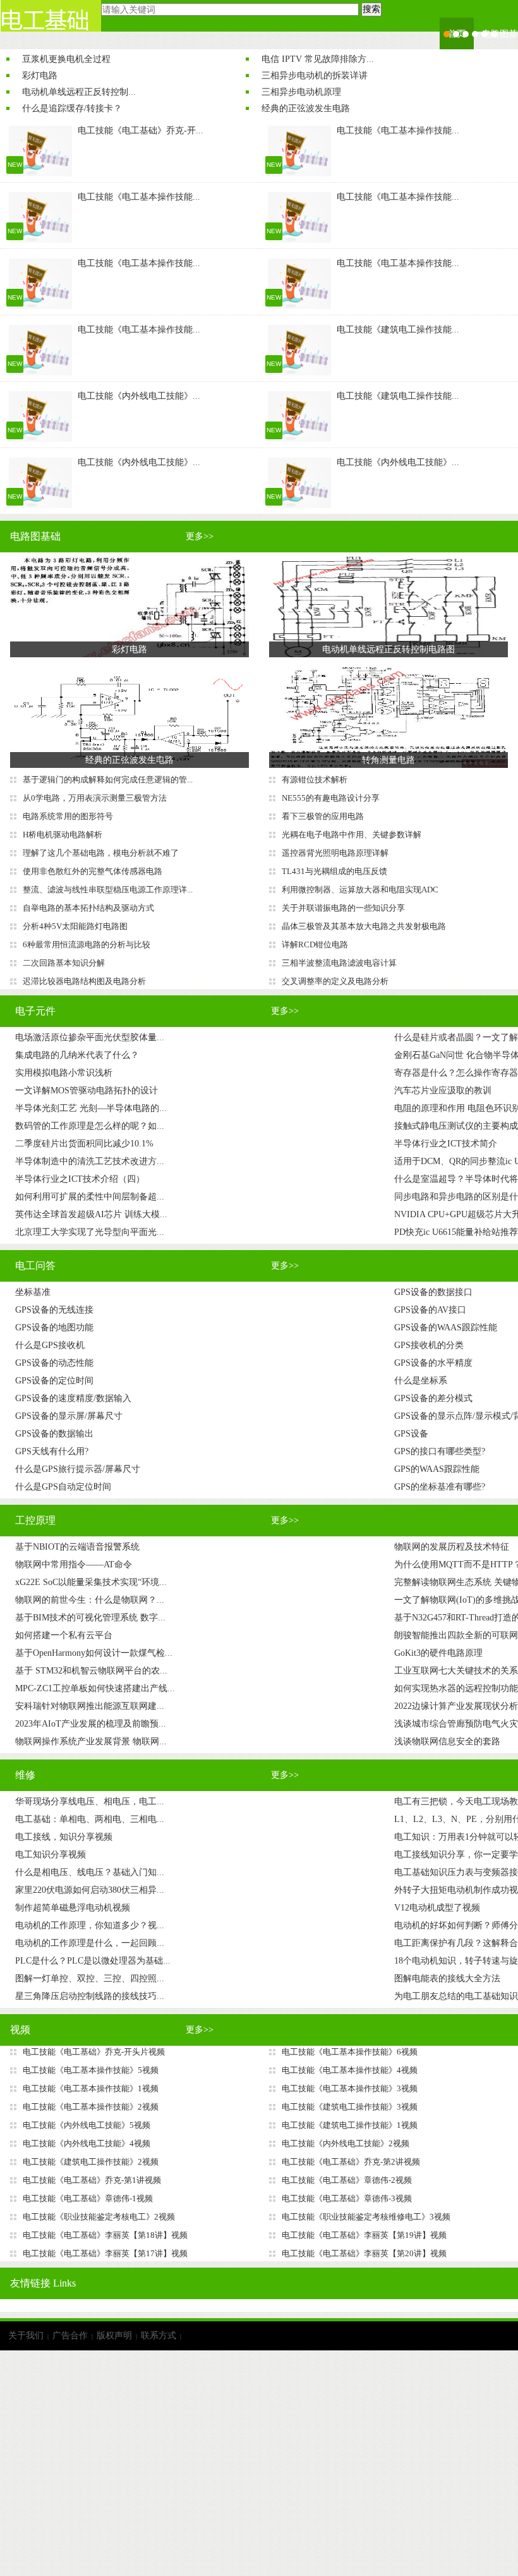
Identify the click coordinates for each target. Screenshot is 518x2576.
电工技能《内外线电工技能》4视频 (87, 2143)
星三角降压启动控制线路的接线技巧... (90, 1996)
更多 (200, 536)
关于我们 (26, 2336)
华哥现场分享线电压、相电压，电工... (90, 1801)
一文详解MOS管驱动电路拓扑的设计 (87, 1091)
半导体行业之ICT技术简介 (446, 1144)
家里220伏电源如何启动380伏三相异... (90, 1890)
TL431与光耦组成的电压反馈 (334, 871)
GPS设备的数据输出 (54, 1434)
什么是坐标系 (421, 1381)
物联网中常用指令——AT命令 (74, 1564)
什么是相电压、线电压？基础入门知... (90, 1872)
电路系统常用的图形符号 (68, 816)
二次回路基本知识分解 (64, 963)
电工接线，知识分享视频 (64, 1837)
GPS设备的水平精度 (433, 1363)
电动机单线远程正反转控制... (79, 92)
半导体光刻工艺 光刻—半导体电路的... (91, 1108)
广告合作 (70, 2336)
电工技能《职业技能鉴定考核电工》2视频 (99, 2217)
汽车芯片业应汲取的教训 (443, 1091)
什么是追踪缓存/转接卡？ (72, 108)
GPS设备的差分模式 (433, 1398)
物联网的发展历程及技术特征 (452, 1547)
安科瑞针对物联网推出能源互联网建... (90, 1706)
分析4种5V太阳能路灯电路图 (75, 926)
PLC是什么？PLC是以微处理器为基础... (93, 1961)
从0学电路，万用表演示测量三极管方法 (95, 798)
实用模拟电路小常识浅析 (64, 1073)
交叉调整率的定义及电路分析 (335, 981)
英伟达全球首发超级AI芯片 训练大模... (91, 1214)
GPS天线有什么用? (52, 1451)
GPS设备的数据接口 (433, 1292)
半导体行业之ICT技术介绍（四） (80, 1179)
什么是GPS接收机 (50, 1345)
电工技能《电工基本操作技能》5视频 (91, 2070)
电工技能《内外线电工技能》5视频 (87, 2125)
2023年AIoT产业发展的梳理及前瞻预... (91, 1724)
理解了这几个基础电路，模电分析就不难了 (101, 853)
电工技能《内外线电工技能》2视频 (346, 2143)
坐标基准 (33, 1292)
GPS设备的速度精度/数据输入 (73, 1398)
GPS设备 (411, 1434)
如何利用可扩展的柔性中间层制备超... (90, 1197)
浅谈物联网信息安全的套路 (447, 1741)
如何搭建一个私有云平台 (64, 1635)
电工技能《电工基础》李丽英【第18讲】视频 (105, 2235)
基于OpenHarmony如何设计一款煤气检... (94, 1653)
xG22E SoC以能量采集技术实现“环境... (91, 1582)
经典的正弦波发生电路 (306, 108)
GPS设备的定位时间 (54, 1381)
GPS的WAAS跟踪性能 (437, 1469)
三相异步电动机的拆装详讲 (315, 76)
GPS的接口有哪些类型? (440, 1451)
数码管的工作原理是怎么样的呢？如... (90, 1126)
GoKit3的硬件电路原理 (438, 1653)
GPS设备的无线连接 (54, 1310)
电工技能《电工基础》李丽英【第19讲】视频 (364, 2235)
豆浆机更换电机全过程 (66, 59)
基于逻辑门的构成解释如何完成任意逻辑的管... (108, 780)
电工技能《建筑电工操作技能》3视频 (350, 2107)
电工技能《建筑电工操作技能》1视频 (350, 2125)
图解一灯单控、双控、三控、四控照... (90, 1978)
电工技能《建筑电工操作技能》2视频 (91, 2162)
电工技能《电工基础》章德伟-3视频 (347, 2198)
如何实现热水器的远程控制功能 (456, 1688)
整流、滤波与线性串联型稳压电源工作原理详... (108, 890)
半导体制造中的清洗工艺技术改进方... (90, 1161)
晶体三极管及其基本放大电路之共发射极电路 (364, 926)
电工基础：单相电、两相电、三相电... (90, 1819)
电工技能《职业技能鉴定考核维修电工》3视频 (366, 2217)
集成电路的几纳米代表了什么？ (77, 1055)
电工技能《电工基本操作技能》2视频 (91, 2107)
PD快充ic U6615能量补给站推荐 (456, 1232)
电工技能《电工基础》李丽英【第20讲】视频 (364, 2253)
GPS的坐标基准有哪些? (440, 1487)
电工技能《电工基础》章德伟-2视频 (347, 2180)
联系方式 (159, 2336)
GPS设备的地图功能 (54, 1327)
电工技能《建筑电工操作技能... (398, 330)
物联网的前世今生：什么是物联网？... (90, 1600)
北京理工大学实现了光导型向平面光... (90, 1232)
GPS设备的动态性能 (54, 1363)
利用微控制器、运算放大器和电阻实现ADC (360, 890)
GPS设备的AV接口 (430, 1310)
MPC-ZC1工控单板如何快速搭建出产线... (95, 1688)
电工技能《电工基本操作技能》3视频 (350, 2088)
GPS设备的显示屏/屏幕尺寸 (69, 1416)
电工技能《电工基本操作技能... (398, 131)
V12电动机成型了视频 (437, 1908)
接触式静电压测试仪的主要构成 (456, 1126)
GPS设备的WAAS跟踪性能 (446, 1327)
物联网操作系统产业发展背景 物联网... (91, 1741)
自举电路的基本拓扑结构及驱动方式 (88, 908)
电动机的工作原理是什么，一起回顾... (90, 1943)
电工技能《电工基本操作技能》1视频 (91, 2088)
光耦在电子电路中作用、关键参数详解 (352, 835)
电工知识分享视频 (51, 1855)
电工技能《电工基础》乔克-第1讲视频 (92, 2180)
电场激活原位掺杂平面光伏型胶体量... (90, 1037)
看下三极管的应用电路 (323, 816)
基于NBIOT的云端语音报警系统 (77, 1547)
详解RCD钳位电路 (315, 945)
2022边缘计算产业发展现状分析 (456, 1706)
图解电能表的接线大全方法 (447, 1978)
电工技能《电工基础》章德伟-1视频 (88, 2198)
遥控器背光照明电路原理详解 (335, 853)
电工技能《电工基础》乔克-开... (141, 131)
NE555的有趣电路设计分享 (331, 798)
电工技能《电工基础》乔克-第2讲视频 (351, 2162)
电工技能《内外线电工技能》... (139, 396)
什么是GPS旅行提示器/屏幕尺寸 (78, 1469)
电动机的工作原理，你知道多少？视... (90, 1925)
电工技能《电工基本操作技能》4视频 (350, 2070)
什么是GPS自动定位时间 (63, 1487)
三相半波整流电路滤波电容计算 (339, 963)
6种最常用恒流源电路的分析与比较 (87, 945)
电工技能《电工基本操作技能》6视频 (350, 2052)
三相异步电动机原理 (301, 92)
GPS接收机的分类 (429, 1345)
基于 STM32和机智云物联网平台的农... (91, 1671)
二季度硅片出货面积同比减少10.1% (84, 1144)
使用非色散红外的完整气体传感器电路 (93, 871)
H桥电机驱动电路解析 (63, 835)
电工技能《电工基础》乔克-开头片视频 (94, 2052)
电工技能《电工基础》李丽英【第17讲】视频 (105, 2253)
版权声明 (114, 2336)
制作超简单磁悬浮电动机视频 (73, 1908)
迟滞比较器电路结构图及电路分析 (84, 981)
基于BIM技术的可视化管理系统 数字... (90, 1618)
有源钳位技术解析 (315, 780)
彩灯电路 (40, 76)
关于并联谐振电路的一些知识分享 (343, 908)
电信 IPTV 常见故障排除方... (318, 59)
